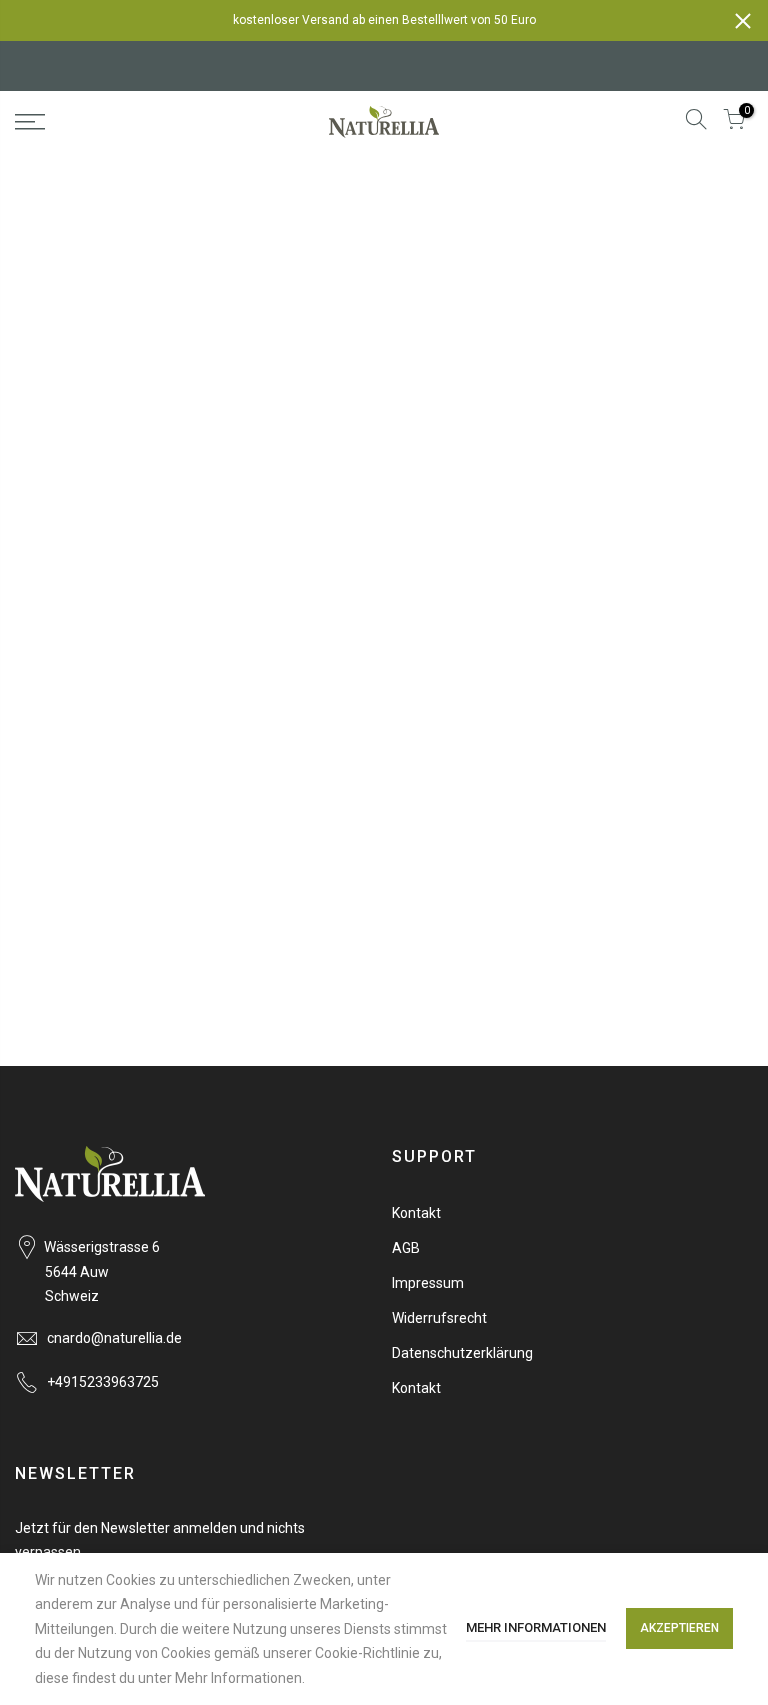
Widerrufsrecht (439, 1318)
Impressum (428, 1283)
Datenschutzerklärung (462, 1353)
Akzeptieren (679, 1628)
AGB (406, 1248)
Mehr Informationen (536, 1627)
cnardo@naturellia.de (114, 1338)
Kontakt (416, 1213)
